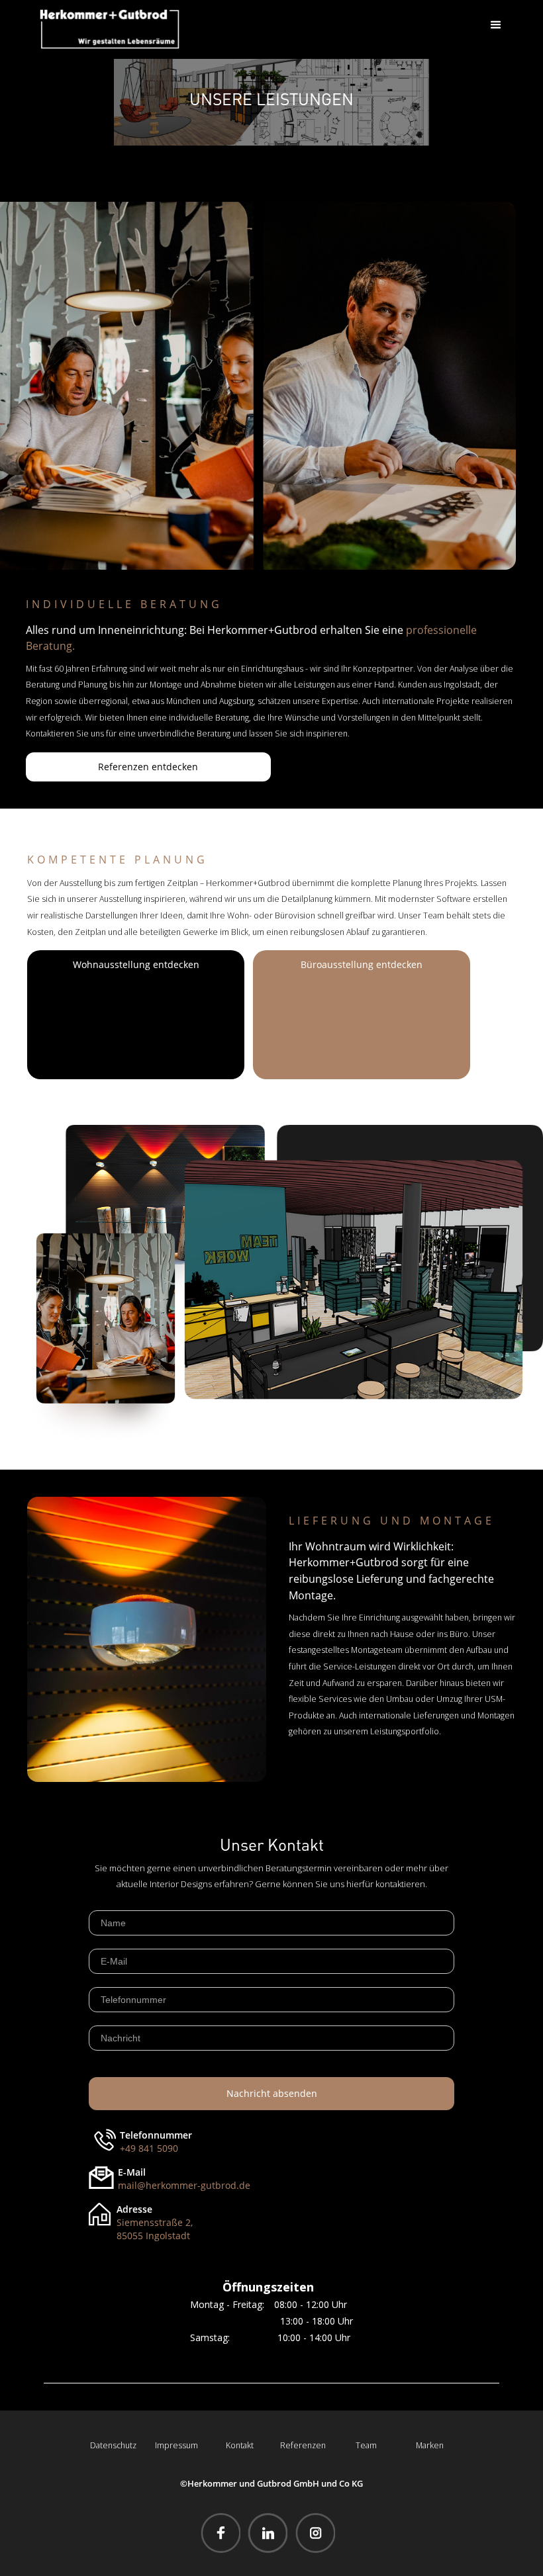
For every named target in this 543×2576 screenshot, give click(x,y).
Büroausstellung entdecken (362, 964)
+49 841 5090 (149, 2148)
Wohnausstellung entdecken (136, 964)
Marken (430, 2445)
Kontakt (240, 2445)
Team (366, 2445)
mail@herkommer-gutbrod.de (184, 2185)
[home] (110, 29)
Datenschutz (113, 2445)
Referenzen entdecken (148, 767)
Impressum (176, 2445)
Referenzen (303, 2445)
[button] (496, 25)
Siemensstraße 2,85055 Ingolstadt (155, 2229)
